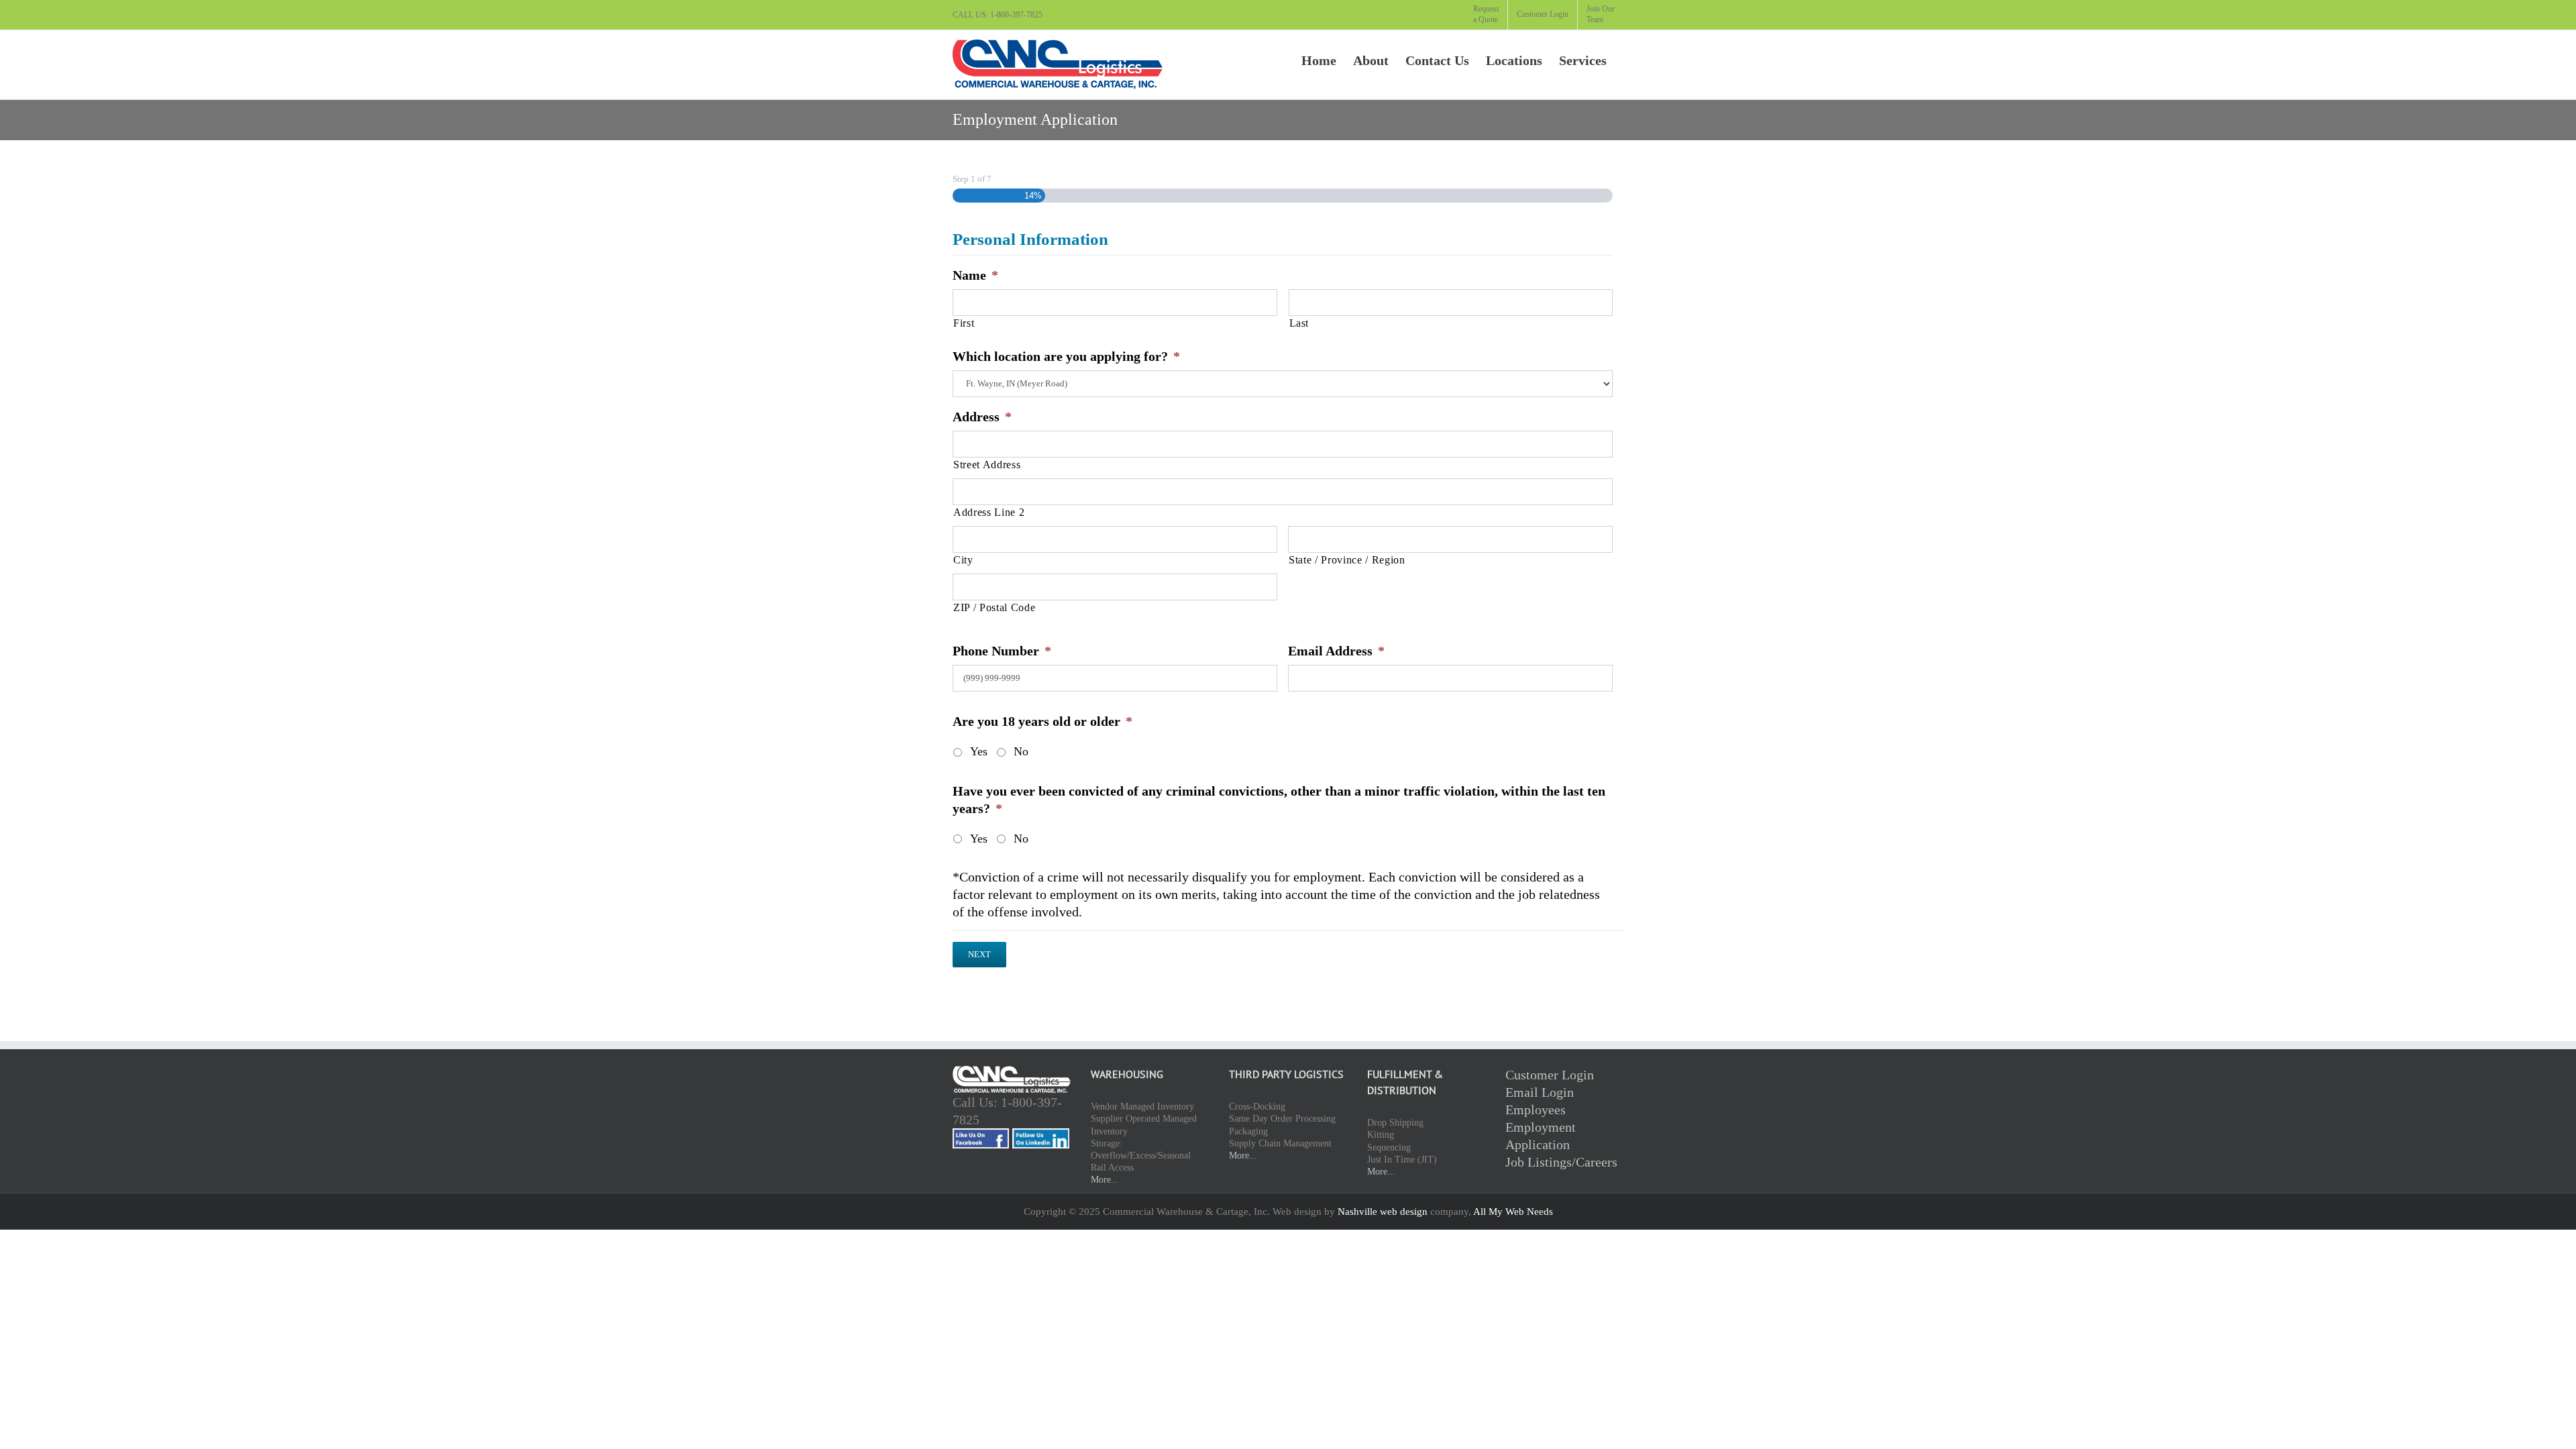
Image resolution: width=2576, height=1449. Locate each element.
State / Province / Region (1347, 560)
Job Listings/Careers (1561, 1162)
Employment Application (1541, 1136)
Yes (979, 751)
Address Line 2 (989, 513)
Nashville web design (1383, 1212)
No (1021, 751)
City (963, 560)
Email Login (1540, 1092)
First (964, 323)
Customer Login (1550, 1075)
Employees (1536, 1110)
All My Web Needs (1513, 1212)
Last (1299, 323)
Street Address (987, 465)
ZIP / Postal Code (994, 608)
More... (1105, 1180)
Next (979, 954)
